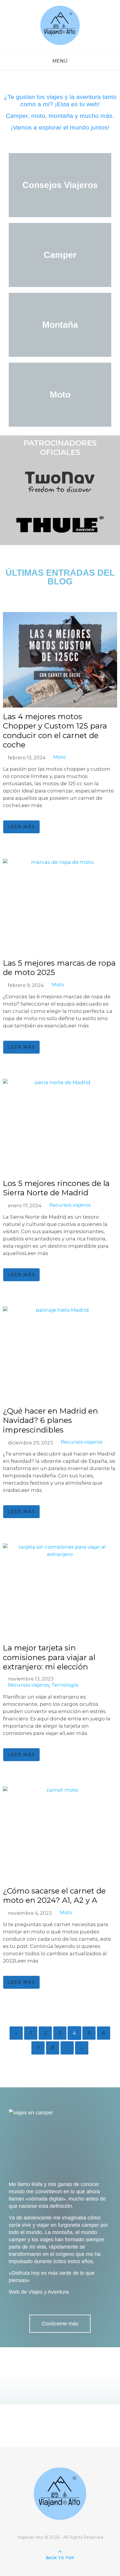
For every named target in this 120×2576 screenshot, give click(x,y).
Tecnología (65, 1685)
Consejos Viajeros (60, 185)
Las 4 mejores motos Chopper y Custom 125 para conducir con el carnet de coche (55, 731)
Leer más (21, 827)
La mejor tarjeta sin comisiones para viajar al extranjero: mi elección (49, 1657)
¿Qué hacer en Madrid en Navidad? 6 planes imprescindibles (50, 1420)
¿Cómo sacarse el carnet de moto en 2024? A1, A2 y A (54, 1896)
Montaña (60, 325)
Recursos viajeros (70, 1205)
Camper (60, 255)
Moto (60, 395)
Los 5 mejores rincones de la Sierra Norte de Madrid (56, 1188)
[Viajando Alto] (60, 26)
